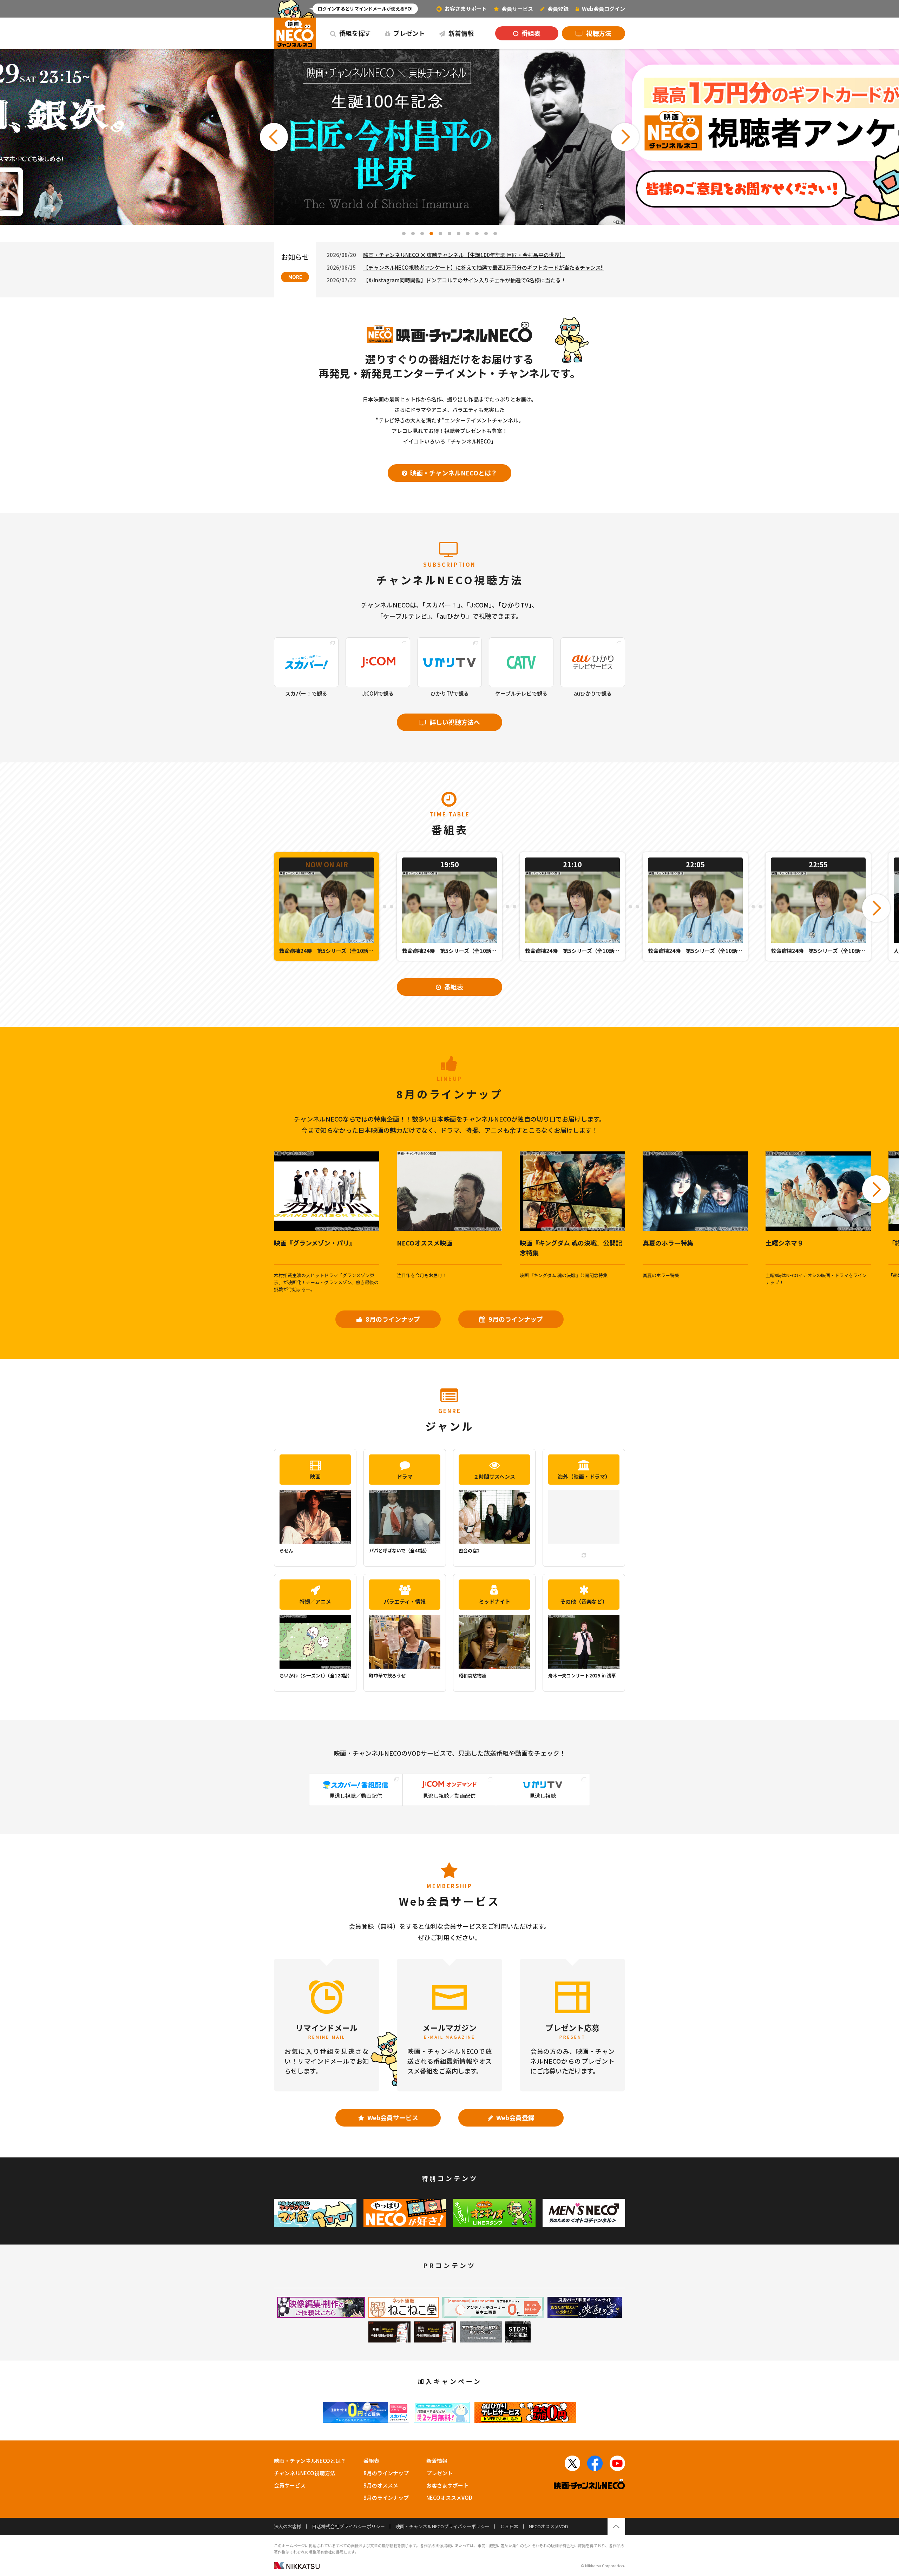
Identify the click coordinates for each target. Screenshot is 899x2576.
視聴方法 (598, 33)
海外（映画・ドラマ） (584, 1476)
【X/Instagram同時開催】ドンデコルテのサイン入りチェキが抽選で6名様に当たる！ (465, 280)
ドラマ (405, 1476)
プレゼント (408, 33)
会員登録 (557, 9)
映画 (315, 1476)
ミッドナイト (494, 1601)
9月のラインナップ (515, 1319)
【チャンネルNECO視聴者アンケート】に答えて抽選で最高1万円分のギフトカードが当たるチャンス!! (483, 267)
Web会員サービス (392, 2117)
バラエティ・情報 (405, 1601)
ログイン (603, 9)
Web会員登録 (515, 2117)
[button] (274, 137)
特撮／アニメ (315, 1601)
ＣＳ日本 (509, 2526)
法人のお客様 (288, 2526)
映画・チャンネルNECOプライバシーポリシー (442, 2526)
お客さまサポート (465, 9)
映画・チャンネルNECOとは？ (453, 473)
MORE (295, 277)
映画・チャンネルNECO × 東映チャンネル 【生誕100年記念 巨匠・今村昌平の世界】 (464, 255)
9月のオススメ (381, 2485)
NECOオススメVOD (449, 2498)
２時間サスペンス (494, 1476)
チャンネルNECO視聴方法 (305, 2473)
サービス (517, 9)
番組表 (530, 33)
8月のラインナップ (392, 1319)
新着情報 (460, 33)
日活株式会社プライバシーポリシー (348, 2526)
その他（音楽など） (584, 1601)
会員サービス (290, 2485)
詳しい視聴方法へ (454, 722)
